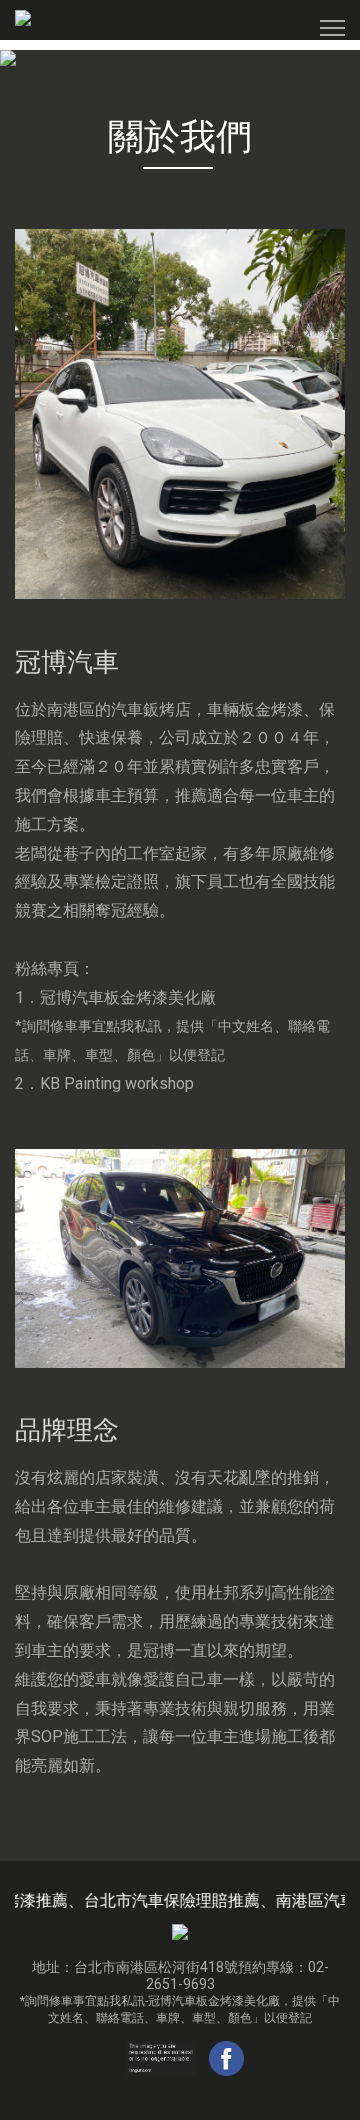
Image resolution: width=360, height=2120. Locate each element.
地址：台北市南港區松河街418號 (135, 1967)
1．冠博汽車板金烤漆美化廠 (172, 1026)
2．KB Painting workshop (104, 1083)
